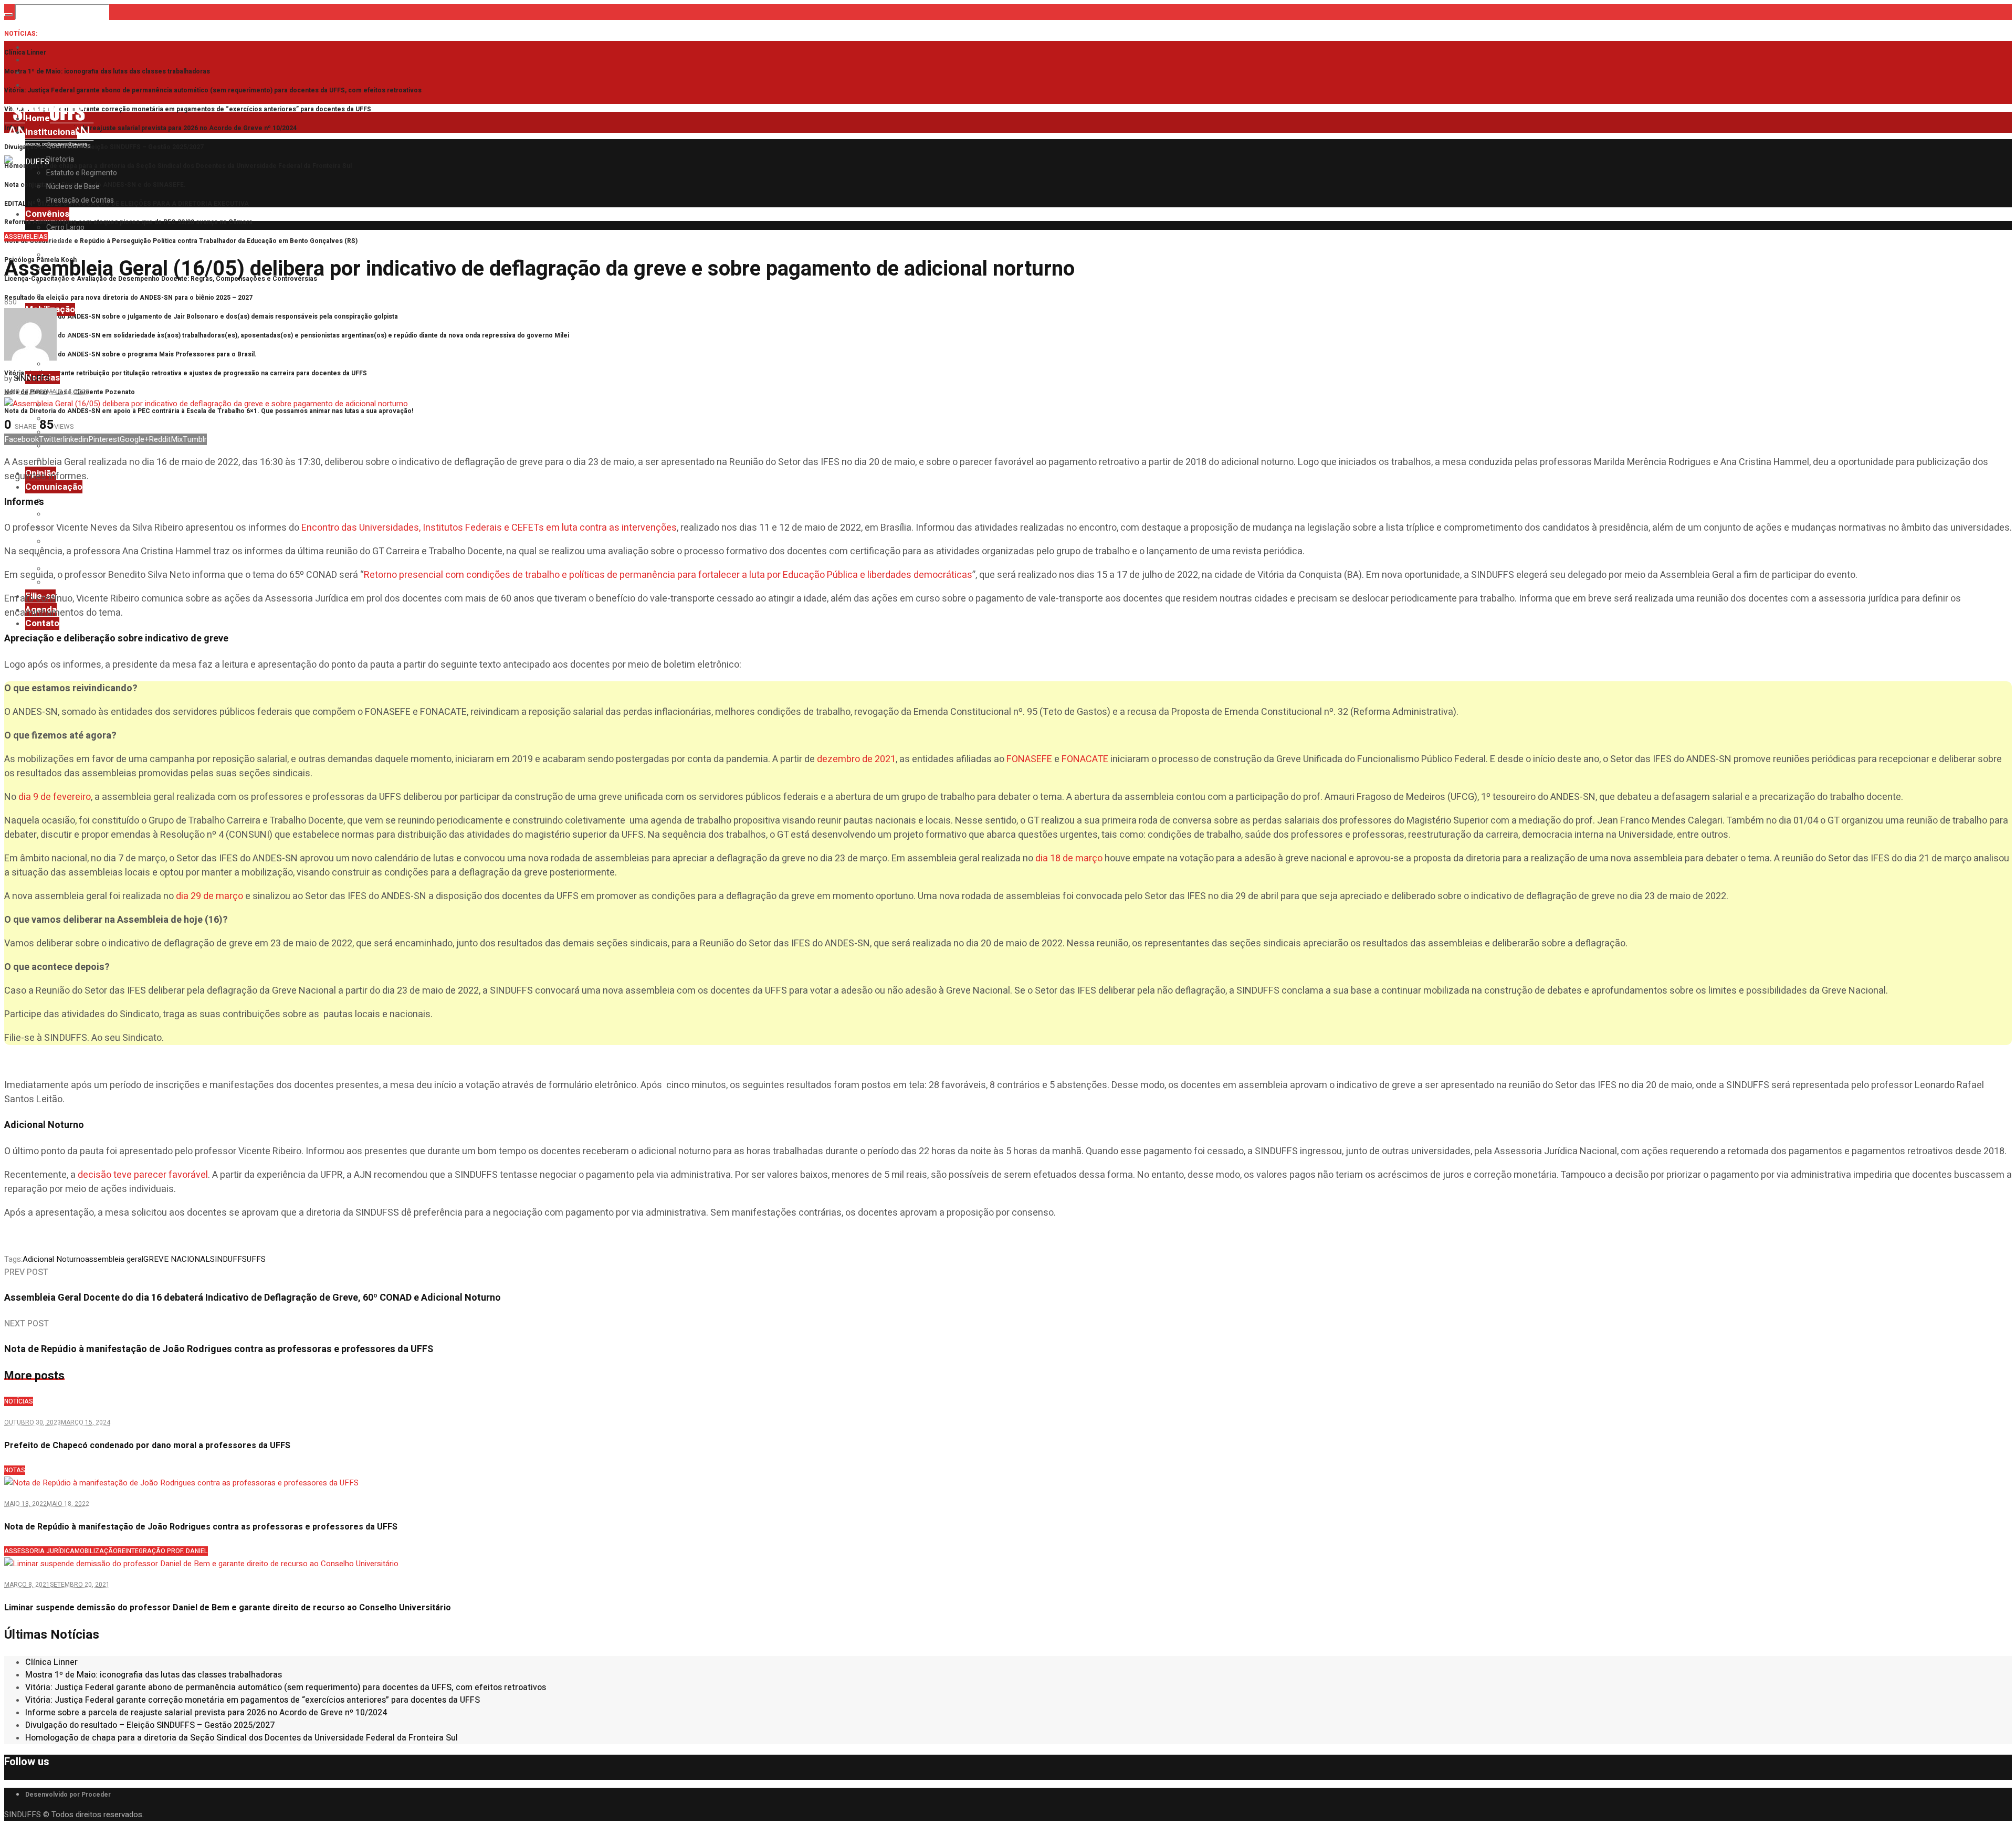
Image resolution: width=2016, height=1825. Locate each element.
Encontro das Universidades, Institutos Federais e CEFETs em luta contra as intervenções (489, 528)
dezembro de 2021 (856, 759)
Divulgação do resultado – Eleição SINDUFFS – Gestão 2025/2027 (104, 147)
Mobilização (96, 1551)
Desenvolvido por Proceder (68, 1795)
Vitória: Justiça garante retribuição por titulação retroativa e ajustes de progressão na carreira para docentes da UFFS (186, 373)
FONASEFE (1029, 759)
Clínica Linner (25, 52)
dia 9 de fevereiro (55, 797)
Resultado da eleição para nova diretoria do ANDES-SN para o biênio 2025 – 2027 (128, 298)
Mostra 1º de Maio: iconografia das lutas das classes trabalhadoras (107, 71)
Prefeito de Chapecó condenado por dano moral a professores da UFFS (147, 1446)
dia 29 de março (209, 896)
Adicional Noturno (54, 1259)
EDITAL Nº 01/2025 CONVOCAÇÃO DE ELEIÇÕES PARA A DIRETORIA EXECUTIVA (127, 204)
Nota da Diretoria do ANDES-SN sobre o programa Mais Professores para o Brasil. (130, 354)
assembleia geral (114, 1259)
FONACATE (1085, 759)
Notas (15, 1470)
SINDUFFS (228, 1259)
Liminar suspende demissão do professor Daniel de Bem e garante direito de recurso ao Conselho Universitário (228, 1608)
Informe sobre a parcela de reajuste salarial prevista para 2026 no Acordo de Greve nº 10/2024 (150, 128)
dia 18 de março (1068, 858)
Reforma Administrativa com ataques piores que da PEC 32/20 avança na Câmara (128, 222)
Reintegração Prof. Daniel (163, 1551)
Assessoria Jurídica (39, 1551)
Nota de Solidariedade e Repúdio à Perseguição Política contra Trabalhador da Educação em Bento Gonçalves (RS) (181, 241)
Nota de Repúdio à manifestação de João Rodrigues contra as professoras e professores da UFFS (201, 1527)
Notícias (19, 1401)
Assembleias (26, 237)
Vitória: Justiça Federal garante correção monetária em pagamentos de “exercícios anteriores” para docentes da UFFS (188, 109)
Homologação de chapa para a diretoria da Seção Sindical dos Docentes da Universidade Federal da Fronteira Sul (178, 166)
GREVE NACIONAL (177, 1259)
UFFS (256, 1259)
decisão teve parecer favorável (143, 1175)
